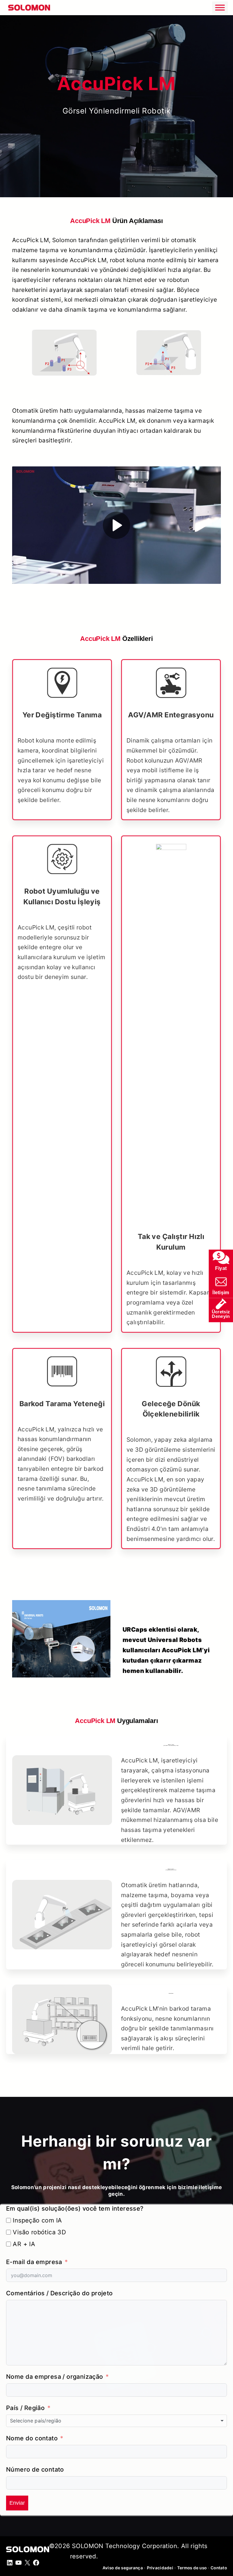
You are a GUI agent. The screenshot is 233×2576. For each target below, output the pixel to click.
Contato (219, 2568)
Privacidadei (160, 2568)
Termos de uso (192, 2568)
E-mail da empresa (34, 2262)
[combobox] (116, 2421)
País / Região (25, 2408)
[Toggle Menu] (220, 7)
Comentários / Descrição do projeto (59, 2293)
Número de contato (35, 2469)
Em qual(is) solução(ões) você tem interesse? (75, 2209)
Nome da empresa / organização (55, 2377)
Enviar (17, 2503)
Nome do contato (32, 2438)
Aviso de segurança (123, 2568)
